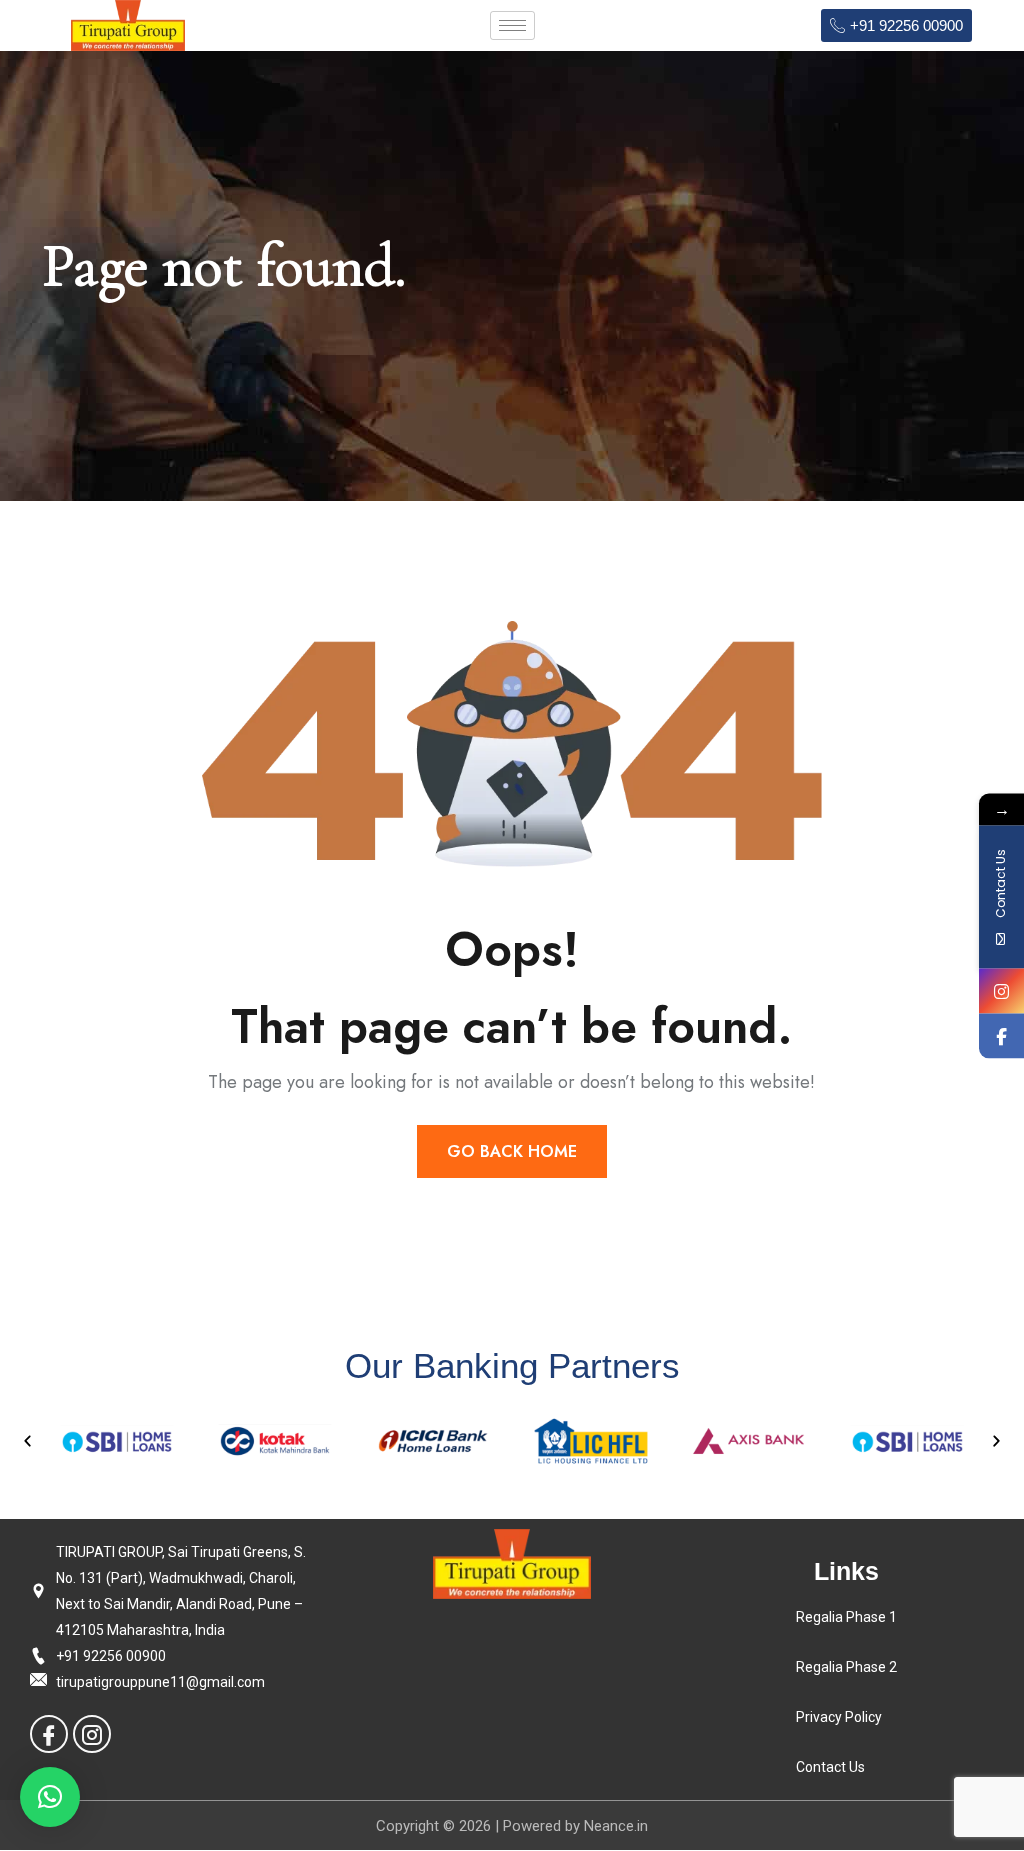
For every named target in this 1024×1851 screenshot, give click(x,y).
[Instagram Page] (1001, 990)
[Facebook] (49, 1734)
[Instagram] (92, 1734)
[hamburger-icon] (512, 25)
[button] (27, 1441)
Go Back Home (512, 1151)
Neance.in (616, 1826)
